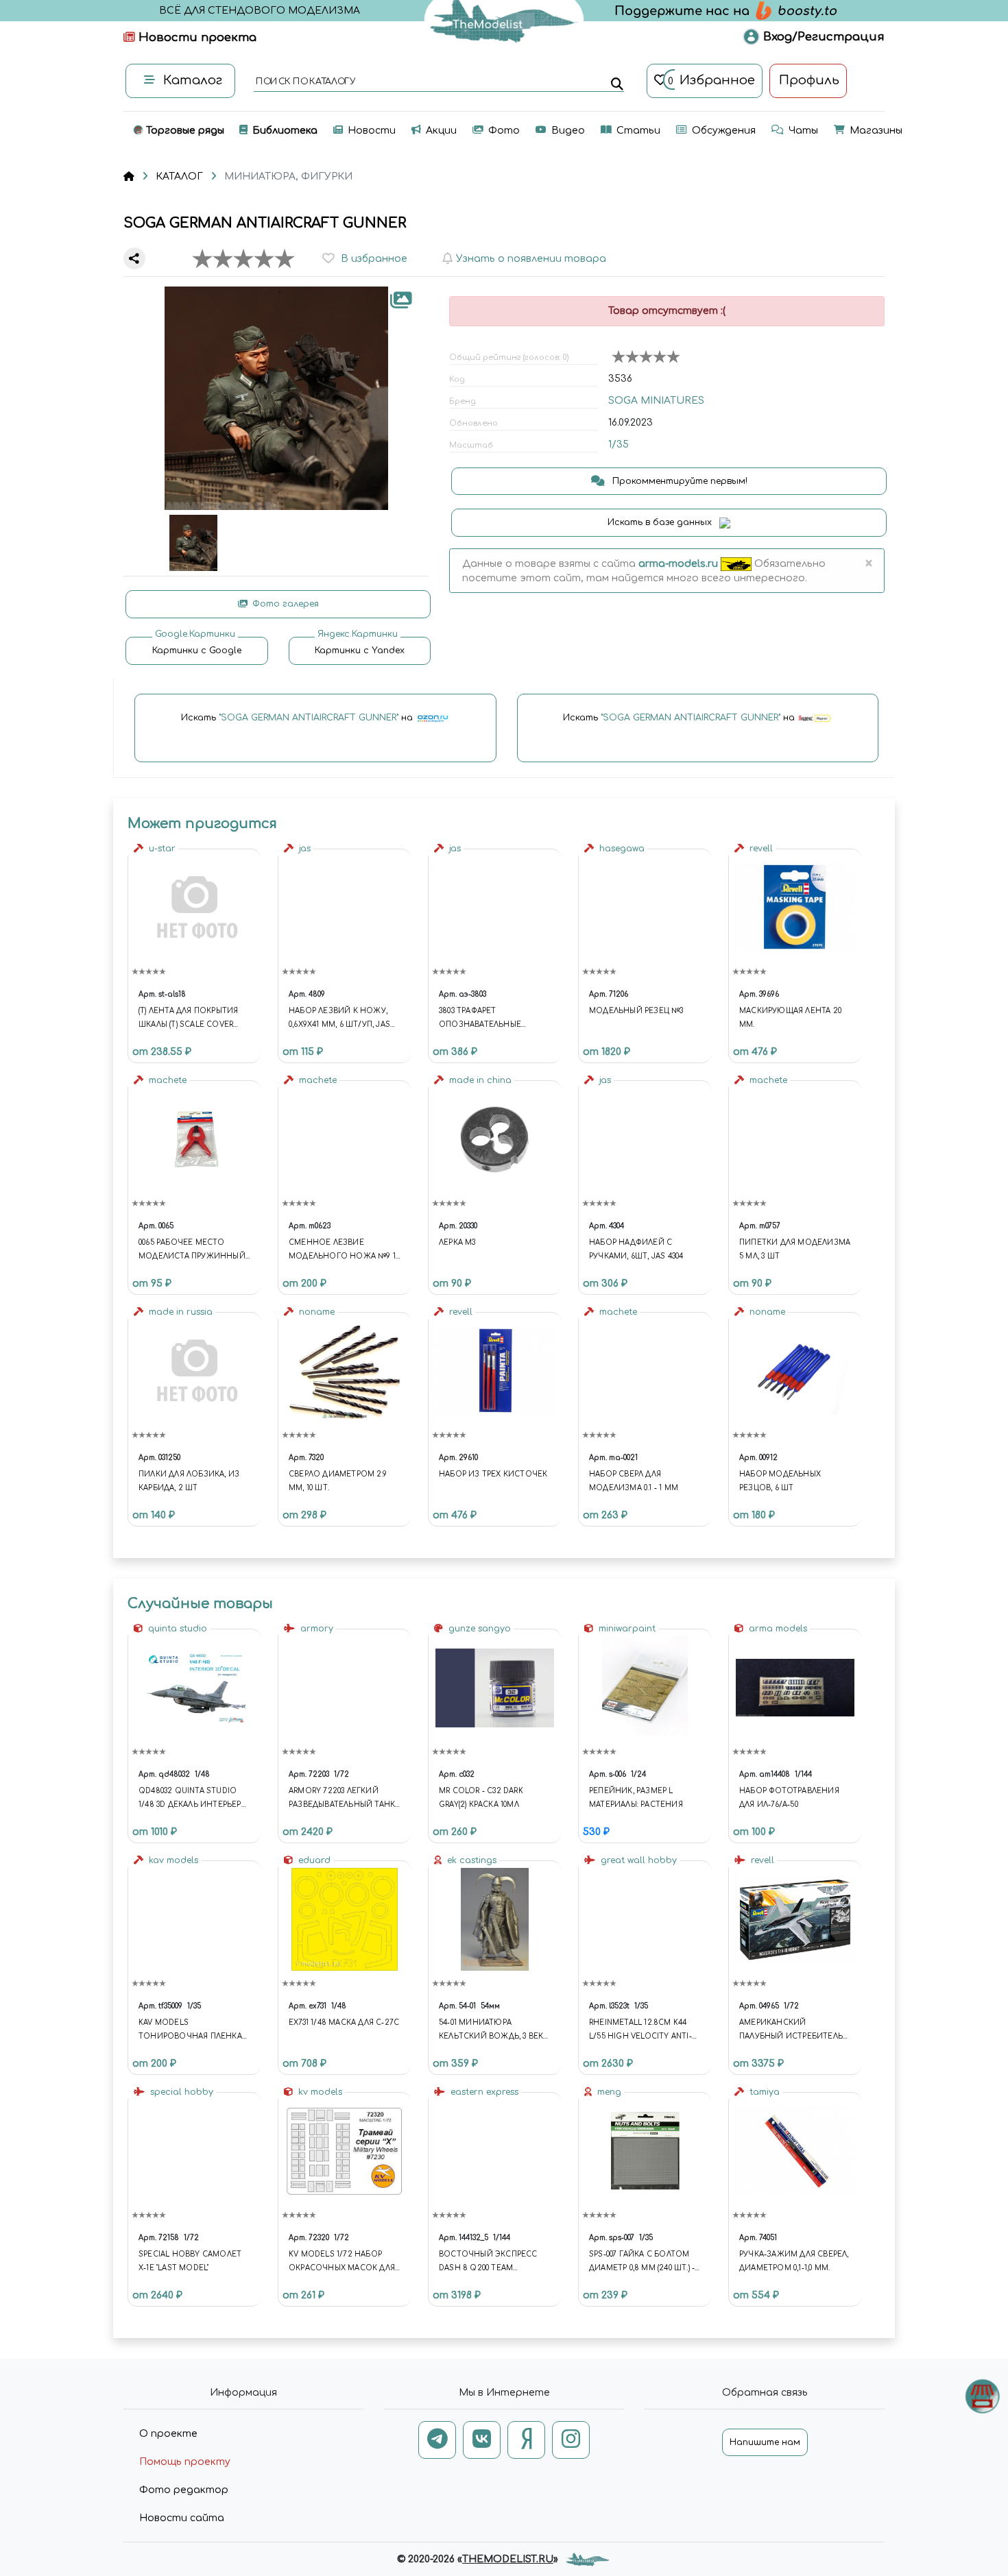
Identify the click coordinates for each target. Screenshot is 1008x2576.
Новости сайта (182, 2518)
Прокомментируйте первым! (679, 481)
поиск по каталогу (305, 82)
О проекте (168, 2434)
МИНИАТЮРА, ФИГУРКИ (288, 177)
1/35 (619, 445)
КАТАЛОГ (179, 177)
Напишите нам (765, 2442)
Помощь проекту (185, 2462)
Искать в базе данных (661, 522)
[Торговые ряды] (982, 2396)
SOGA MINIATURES (656, 401)
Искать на (298, 718)
